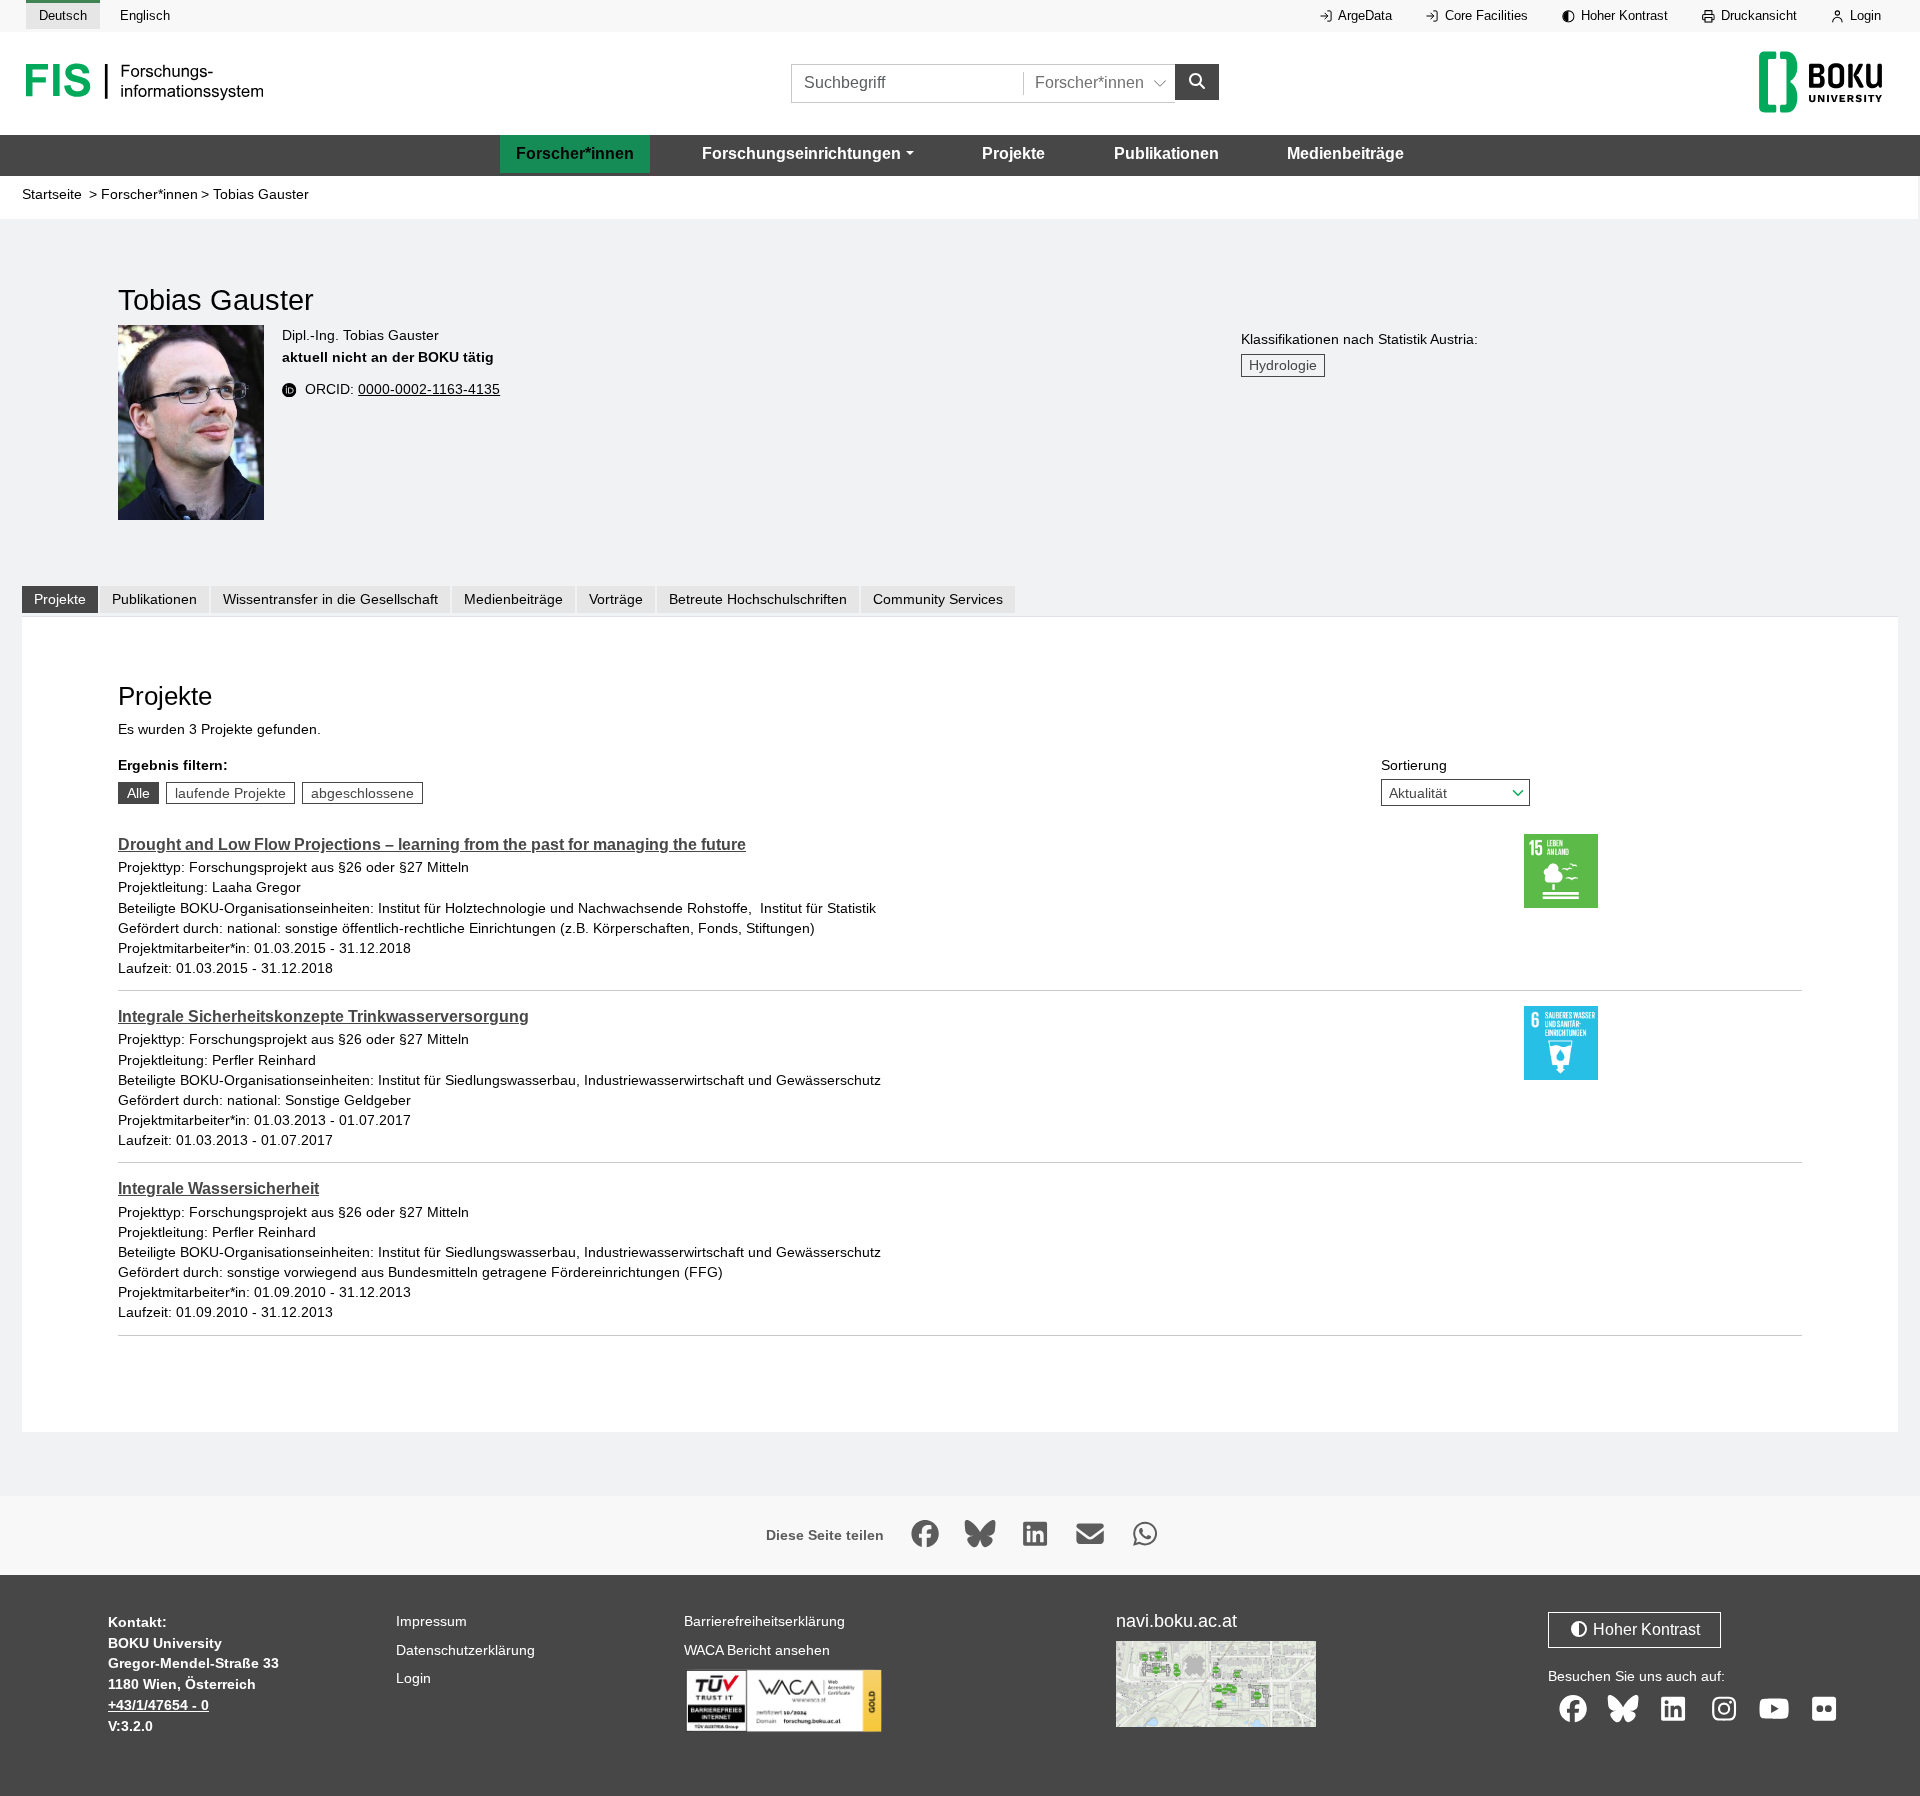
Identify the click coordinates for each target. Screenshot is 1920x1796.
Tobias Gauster (261, 194)
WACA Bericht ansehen (757, 1650)
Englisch (145, 15)
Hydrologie (1283, 365)
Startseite (52, 194)
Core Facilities (1484, 15)
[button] (807, 154)
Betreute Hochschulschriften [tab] (758, 599)
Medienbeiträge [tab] (513, 599)
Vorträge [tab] (616, 599)
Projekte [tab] (60, 599)
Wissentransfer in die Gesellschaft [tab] (330, 599)
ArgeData (1363, 15)
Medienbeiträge (1345, 153)
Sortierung (1414, 765)
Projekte (1013, 153)
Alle (138, 793)
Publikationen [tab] (154, 599)
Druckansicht (1757, 15)
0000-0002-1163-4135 (429, 389)
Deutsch (63, 15)
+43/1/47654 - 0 (158, 1705)
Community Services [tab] (938, 599)
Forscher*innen (575, 153)
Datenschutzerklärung (465, 1650)
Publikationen (1166, 153)
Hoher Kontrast (1622, 15)
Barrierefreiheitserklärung (764, 1621)
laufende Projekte (230, 793)
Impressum (431, 1621)
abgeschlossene (362, 793)
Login (1863, 15)
